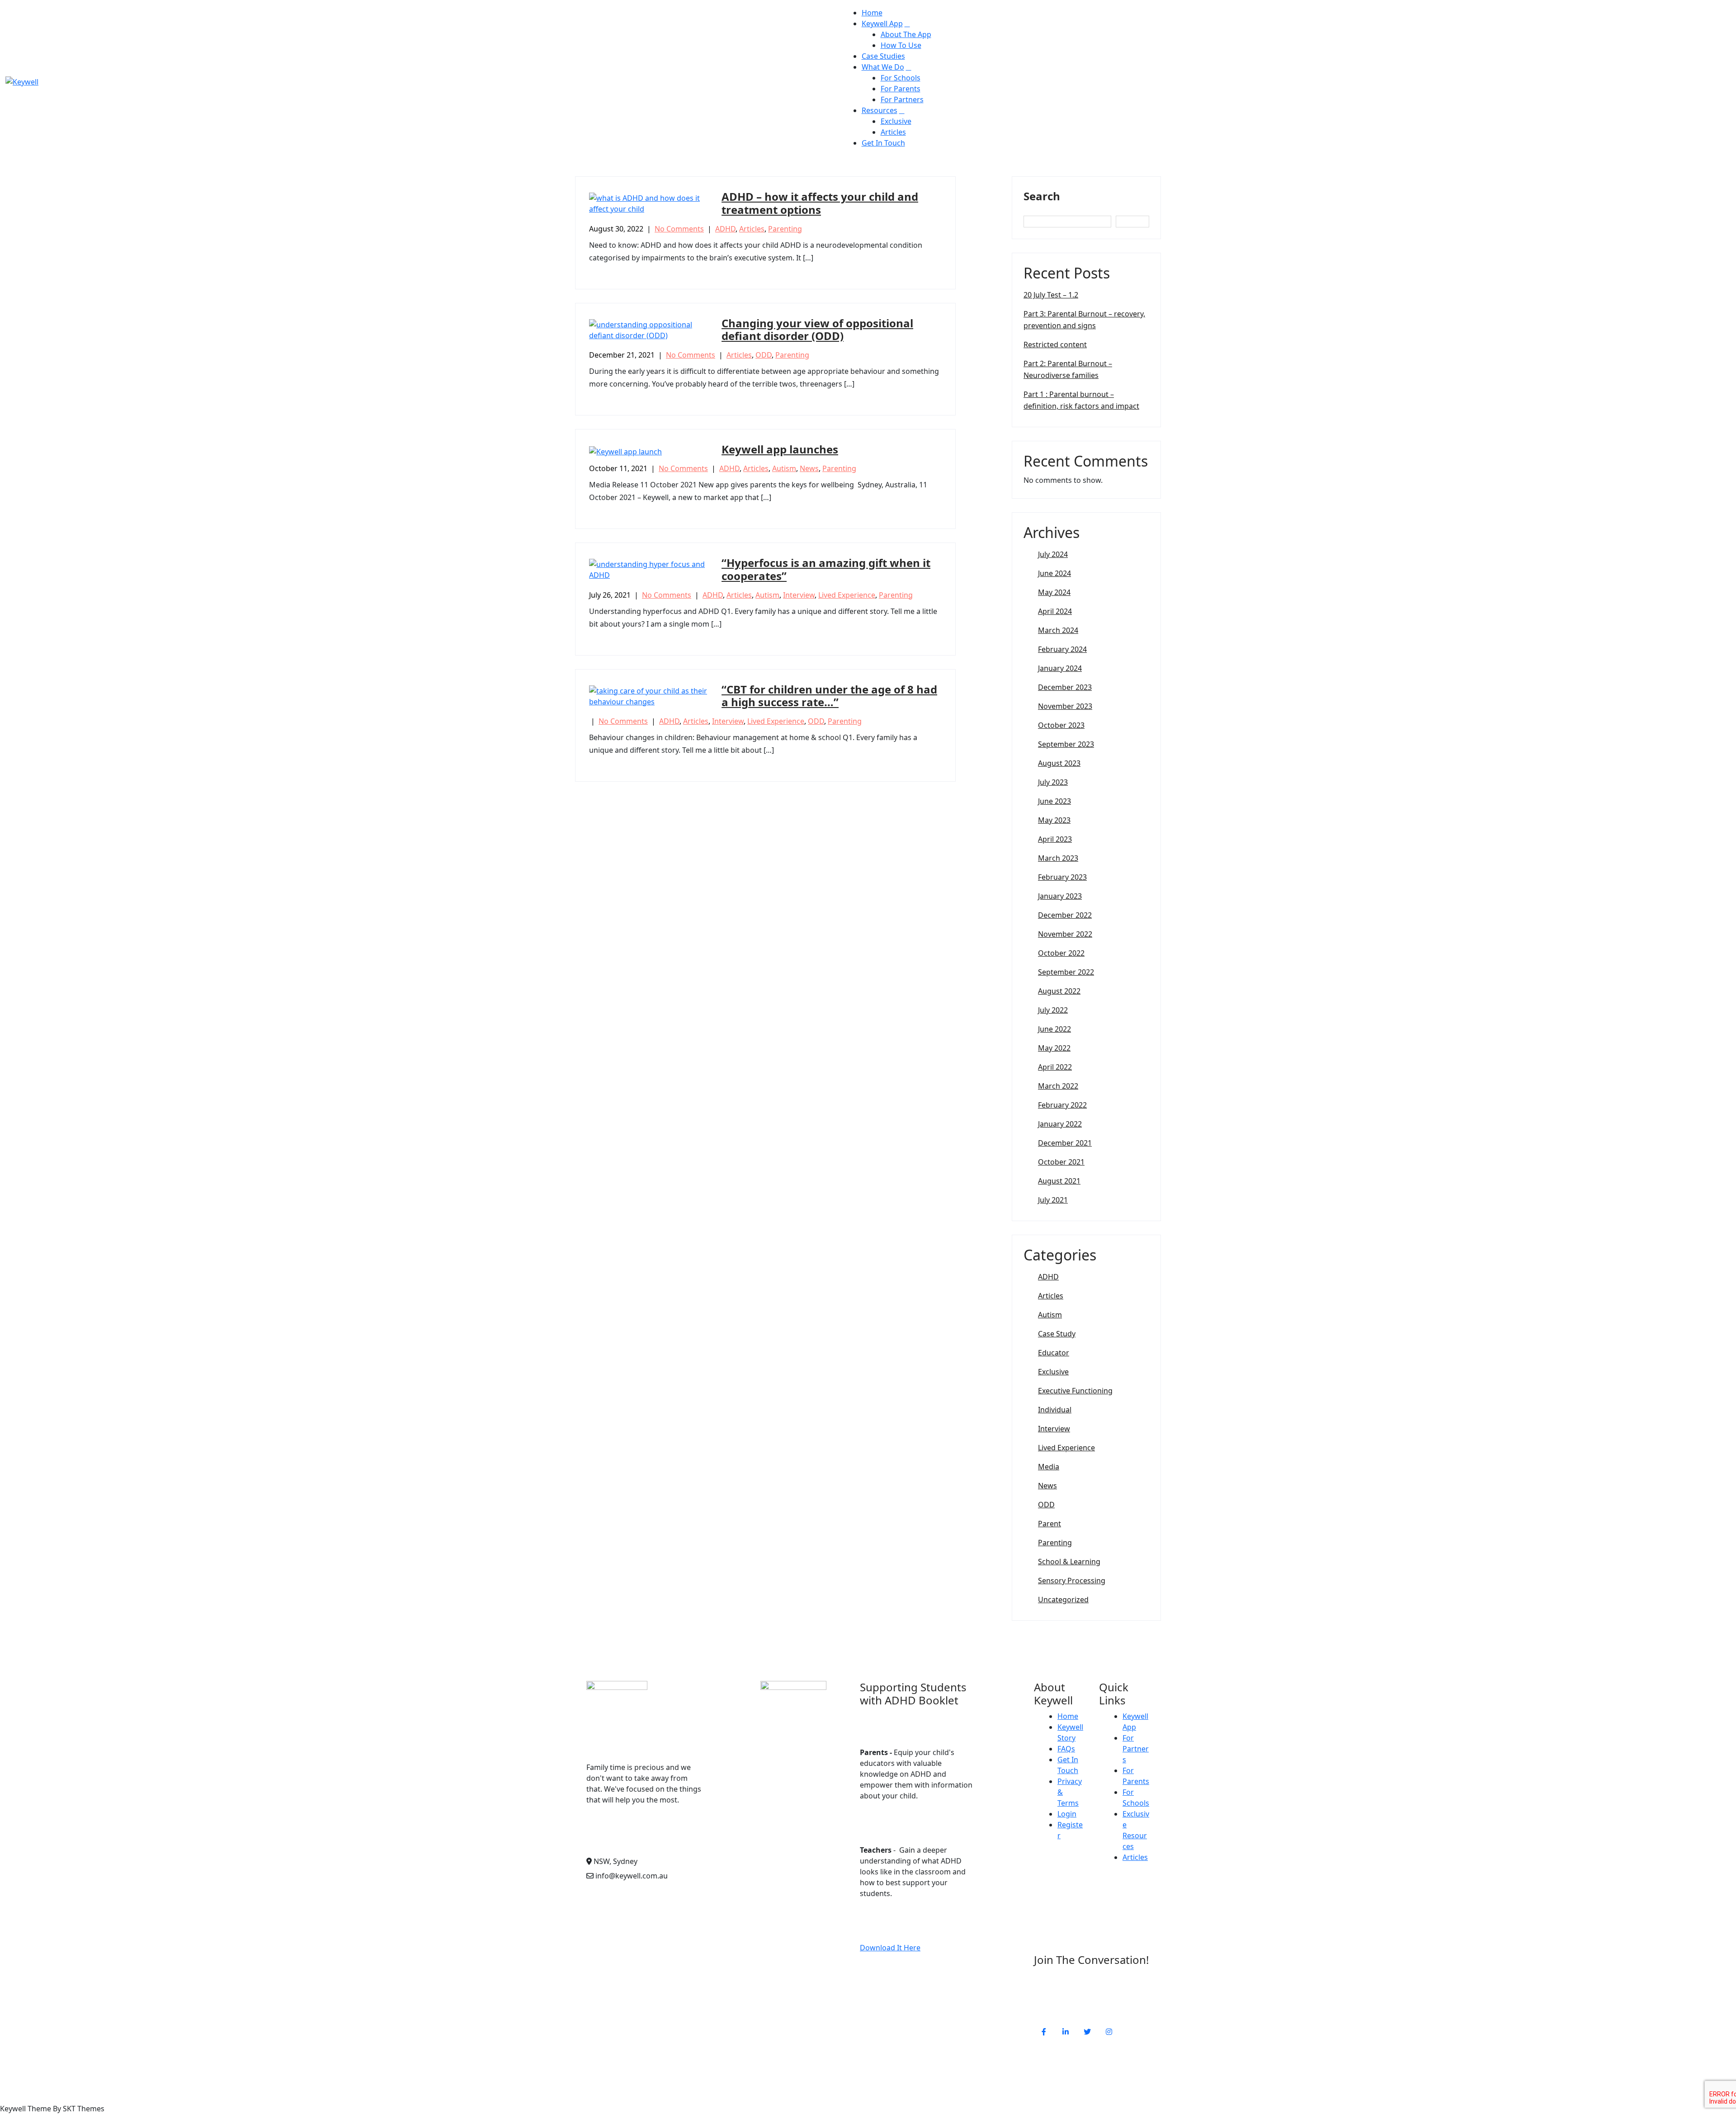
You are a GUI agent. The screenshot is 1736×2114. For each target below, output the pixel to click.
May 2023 (1054, 820)
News (809, 468)
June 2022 (1054, 1029)
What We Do (883, 67)
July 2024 (1053, 554)
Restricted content (1055, 344)
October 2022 (1061, 953)
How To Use (901, 45)
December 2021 (1065, 1143)
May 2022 (1054, 1048)
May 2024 (1054, 592)
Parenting (785, 229)
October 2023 (1061, 725)
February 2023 (1062, 877)
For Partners (902, 99)
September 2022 (1066, 972)
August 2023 (1059, 763)
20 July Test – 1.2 (1051, 295)
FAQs (1066, 1749)
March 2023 (1058, 858)
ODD (764, 355)
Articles (893, 132)
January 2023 (1060, 896)
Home (872, 13)
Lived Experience (847, 595)
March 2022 (1058, 1086)
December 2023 (1065, 687)
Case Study (1057, 1334)
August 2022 (1059, 991)
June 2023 (1054, 801)
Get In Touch (883, 143)
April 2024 (1055, 611)
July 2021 (1053, 1200)
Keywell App (882, 24)
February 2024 (1062, 649)
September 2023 (1066, 744)
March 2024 (1058, 630)
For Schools (901, 78)
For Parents (901, 89)
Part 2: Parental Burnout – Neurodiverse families (1068, 369)
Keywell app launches (780, 449)
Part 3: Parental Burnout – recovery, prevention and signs (1084, 320)
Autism (784, 468)
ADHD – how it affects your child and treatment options (820, 203)
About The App (906, 34)
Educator (1054, 1353)
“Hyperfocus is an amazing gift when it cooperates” (826, 569)
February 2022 (1062, 1105)
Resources (880, 110)
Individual (1055, 1410)
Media (1049, 1467)
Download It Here (890, 1948)
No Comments (679, 229)
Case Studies (883, 56)
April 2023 (1055, 839)
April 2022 (1055, 1067)
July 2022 (1053, 1010)
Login (1067, 1814)
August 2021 (1059, 1181)
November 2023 (1065, 706)
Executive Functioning (1075, 1391)
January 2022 (1060, 1124)
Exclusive (896, 121)
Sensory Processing (1072, 1581)
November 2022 (1065, 934)
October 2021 (1061, 1162)
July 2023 (1053, 782)
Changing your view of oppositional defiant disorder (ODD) (817, 330)
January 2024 (1060, 668)
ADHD (725, 229)
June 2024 (1054, 573)
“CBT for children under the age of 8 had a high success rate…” (829, 696)
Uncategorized (1063, 1600)
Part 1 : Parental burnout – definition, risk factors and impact (1081, 400)
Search (1042, 196)
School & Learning (1069, 1562)
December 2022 (1065, 915)
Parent (1050, 1524)
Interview (799, 595)
